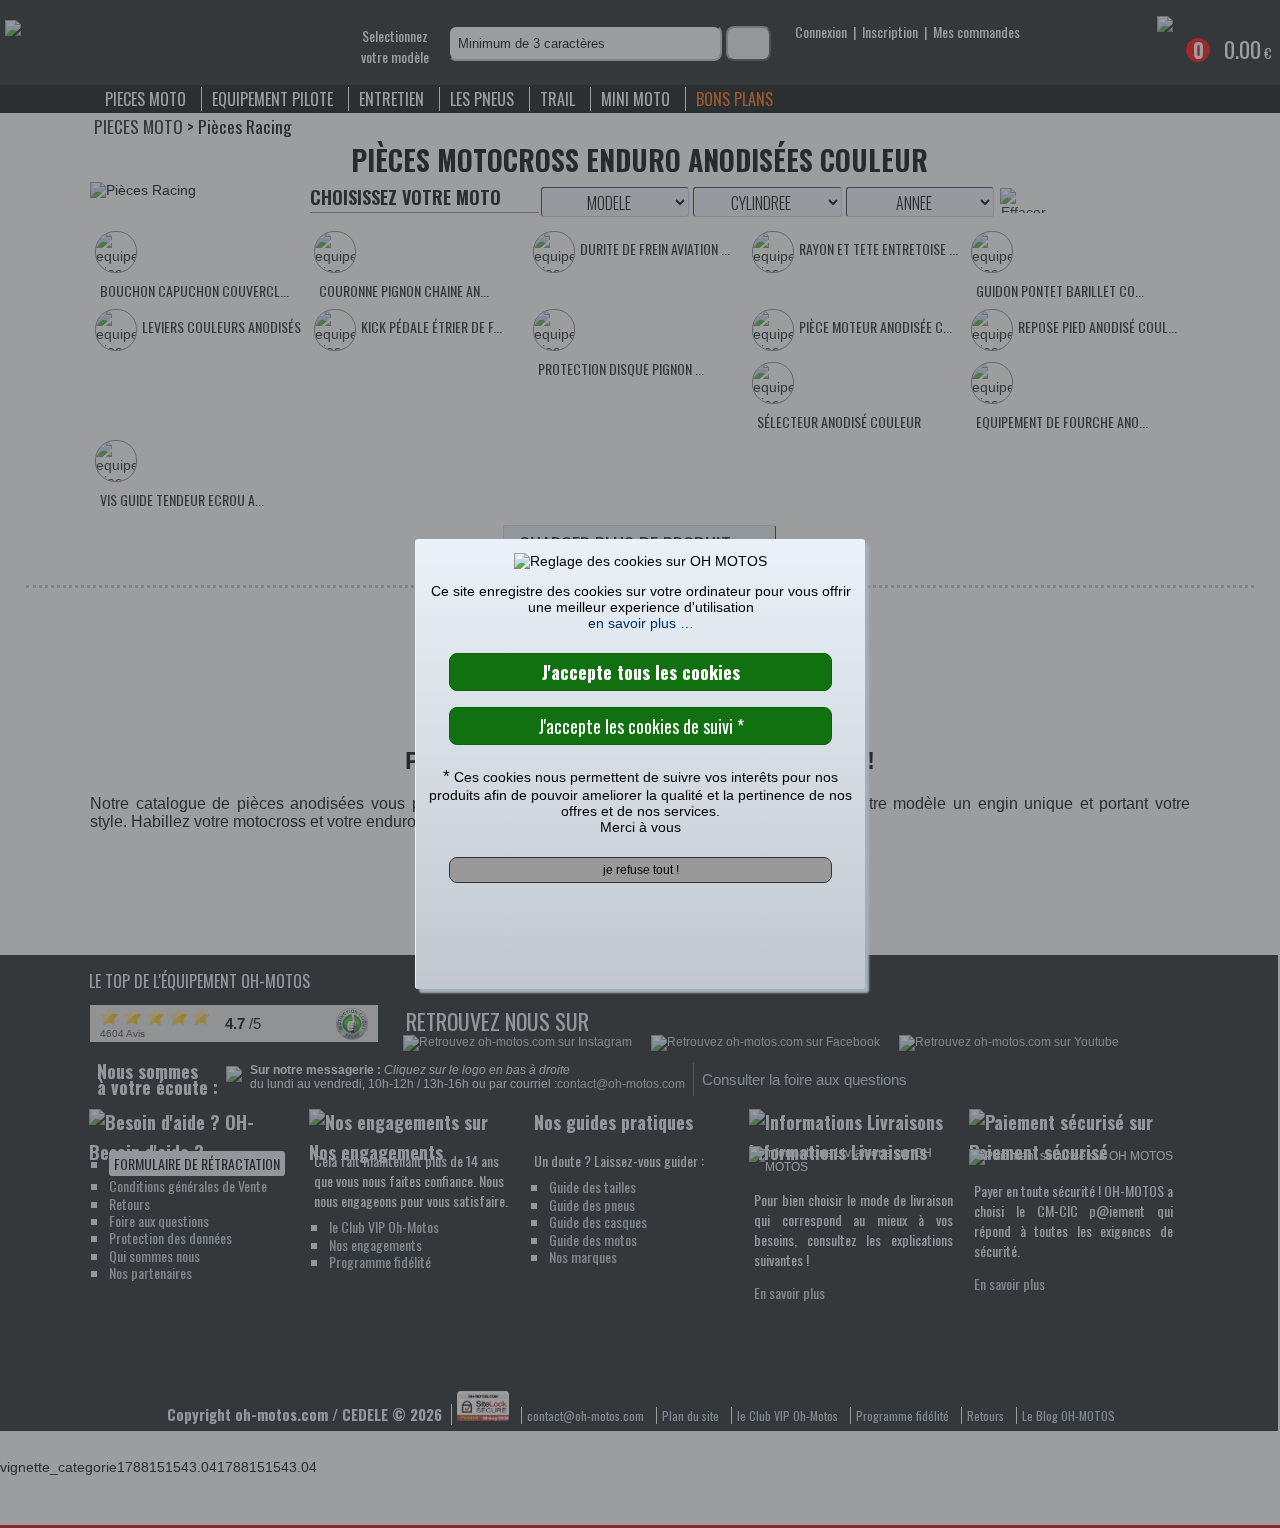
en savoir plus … (641, 623)
